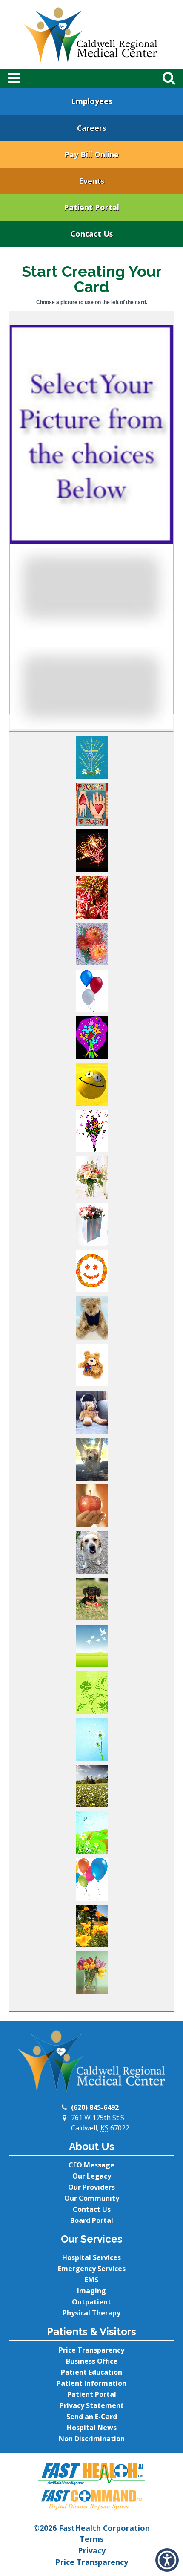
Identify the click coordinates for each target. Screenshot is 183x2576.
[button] (91, 759)
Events (91, 181)
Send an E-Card (92, 2417)
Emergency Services (92, 2269)
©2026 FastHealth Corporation (91, 2528)
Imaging (91, 2291)
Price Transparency (91, 2350)
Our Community (92, 2198)
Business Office (92, 2361)
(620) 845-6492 (95, 2107)
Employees (91, 101)
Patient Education (91, 2372)
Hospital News (92, 2428)
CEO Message (91, 2165)
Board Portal (92, 2220)
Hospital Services (91, 2257)
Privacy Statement (92, 2405)
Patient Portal (91, 207)
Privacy (92, 2550)
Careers (91, 128)
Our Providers (91, 2187)
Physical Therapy (91, 2313)
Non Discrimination (92, 2439)
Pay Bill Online (91, 154)
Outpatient (91, 2302)
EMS (91, 2280)
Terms (91, 2539)
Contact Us (92, 234)
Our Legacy (92, 2176)
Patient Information (91, 2383)
